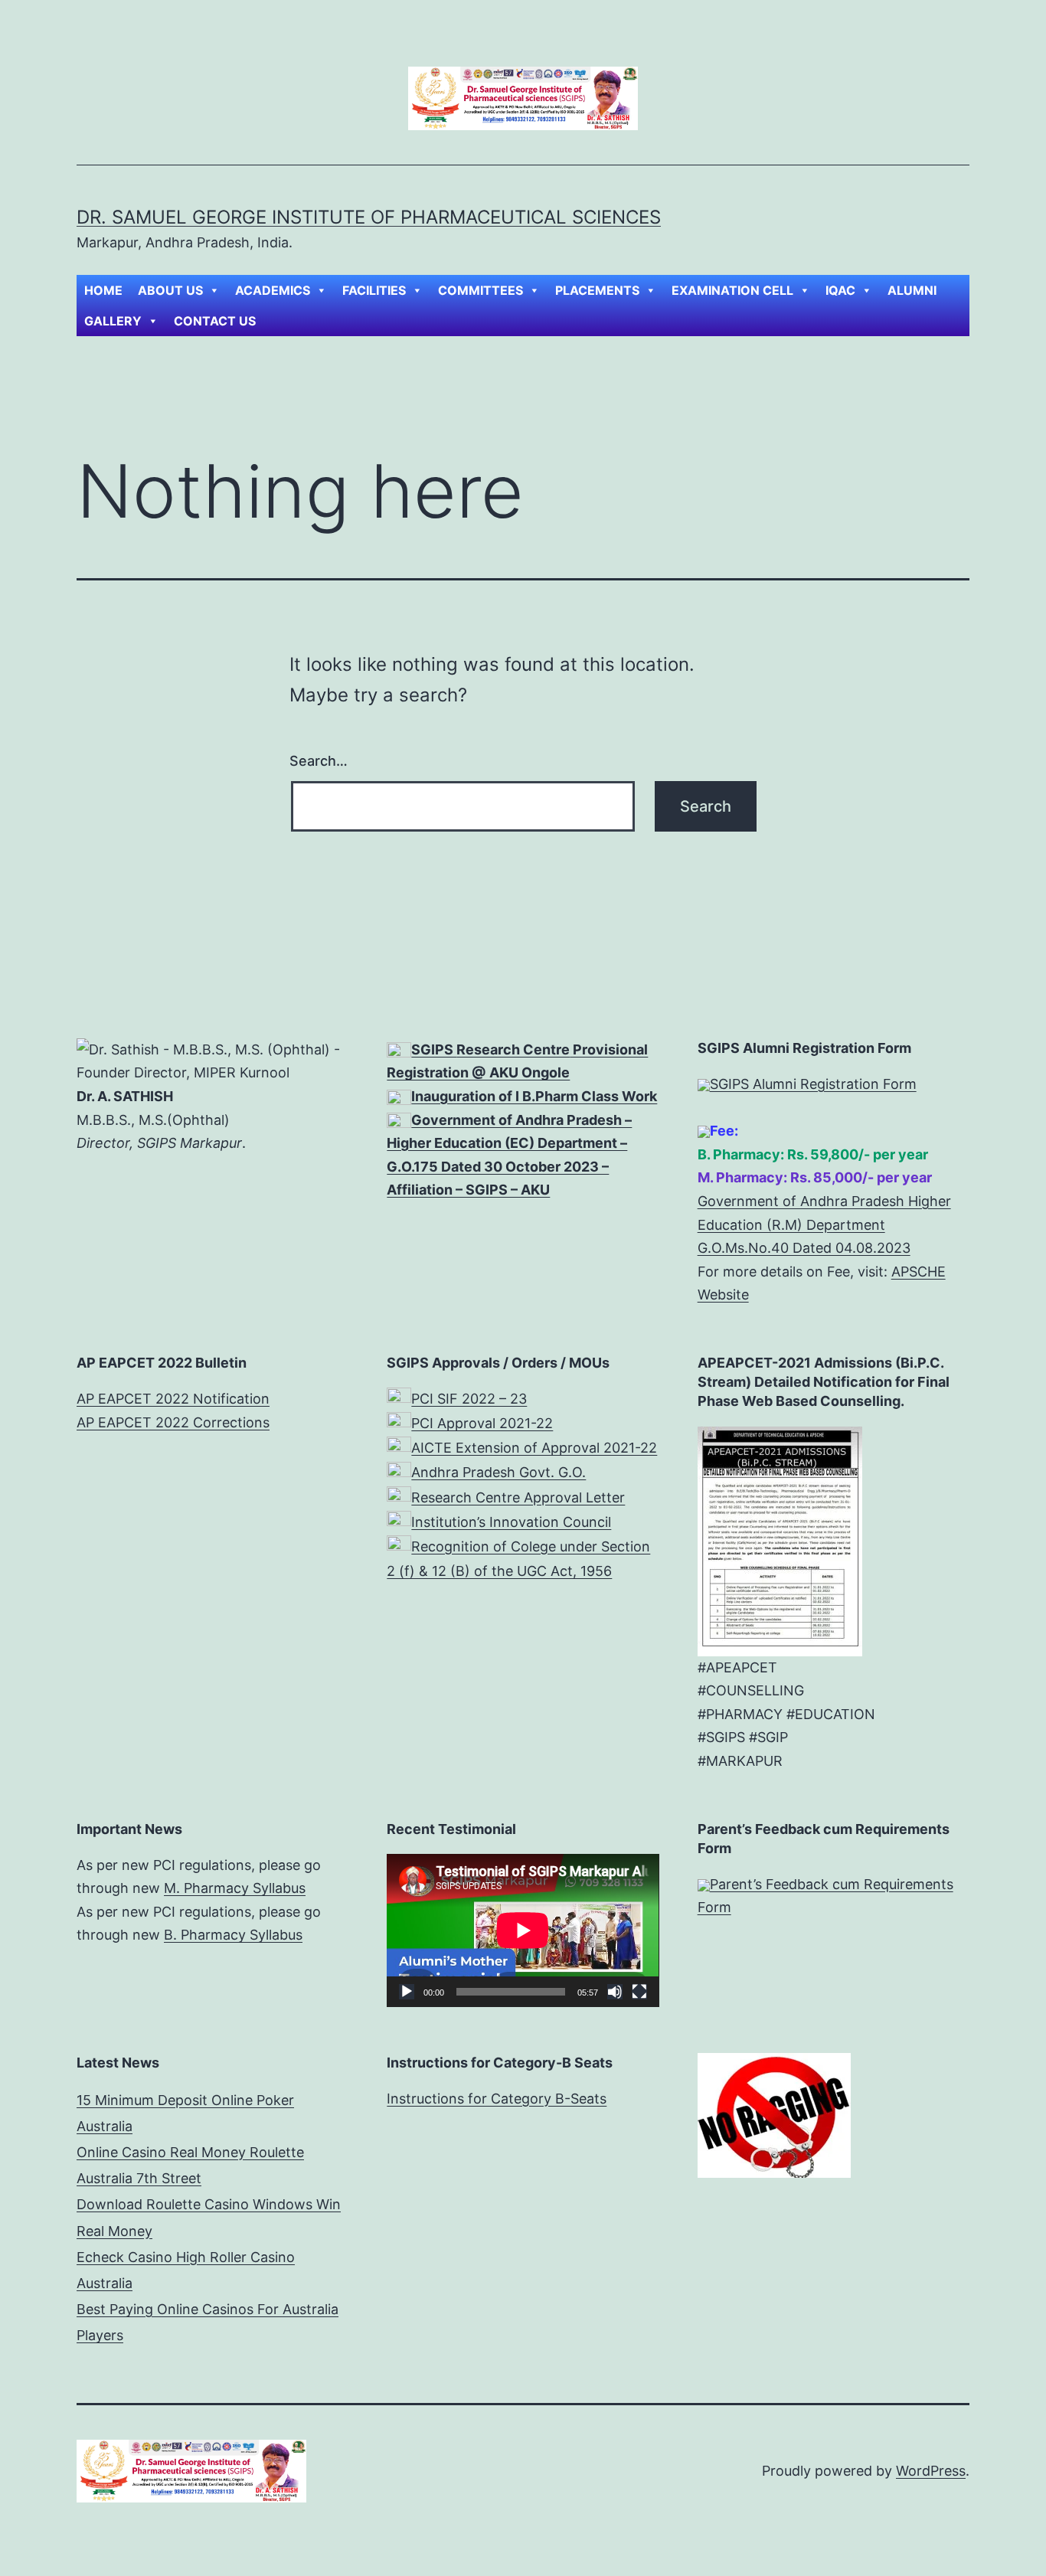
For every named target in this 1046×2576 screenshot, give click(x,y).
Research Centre (513, 1049)
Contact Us (215, 321)
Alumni (912, 290)
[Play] (407, 1992)
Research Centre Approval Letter (518, 1497)
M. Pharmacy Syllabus (235, 1888)
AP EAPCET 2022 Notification (173, 1399)
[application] (523, 1930)
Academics (273, 290)
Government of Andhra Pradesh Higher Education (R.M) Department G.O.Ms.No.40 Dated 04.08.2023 (824, 1224)
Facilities (374, 290)
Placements (597, 290)
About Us (170, 290)
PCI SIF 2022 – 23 (469, 1399)
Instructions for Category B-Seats (497, 2099)
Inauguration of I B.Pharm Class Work (534, 1096)
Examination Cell (732, 290)
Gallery (113, 321)
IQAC (840, 290)
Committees (481, 290)
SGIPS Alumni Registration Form (813, 1084)
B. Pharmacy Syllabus (233, 1935)
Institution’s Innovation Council (511, 1522)
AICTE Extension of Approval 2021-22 (534, 1448)
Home (103, 290)
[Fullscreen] (639, 1992)
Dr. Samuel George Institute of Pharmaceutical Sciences (369, 217)
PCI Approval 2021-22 (482, 1423)
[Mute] (615, 1992)
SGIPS (434, 1049)
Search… (319, 761)
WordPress (931, 2471)
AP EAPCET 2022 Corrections (173, 1422)
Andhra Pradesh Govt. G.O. (498, 1472)
